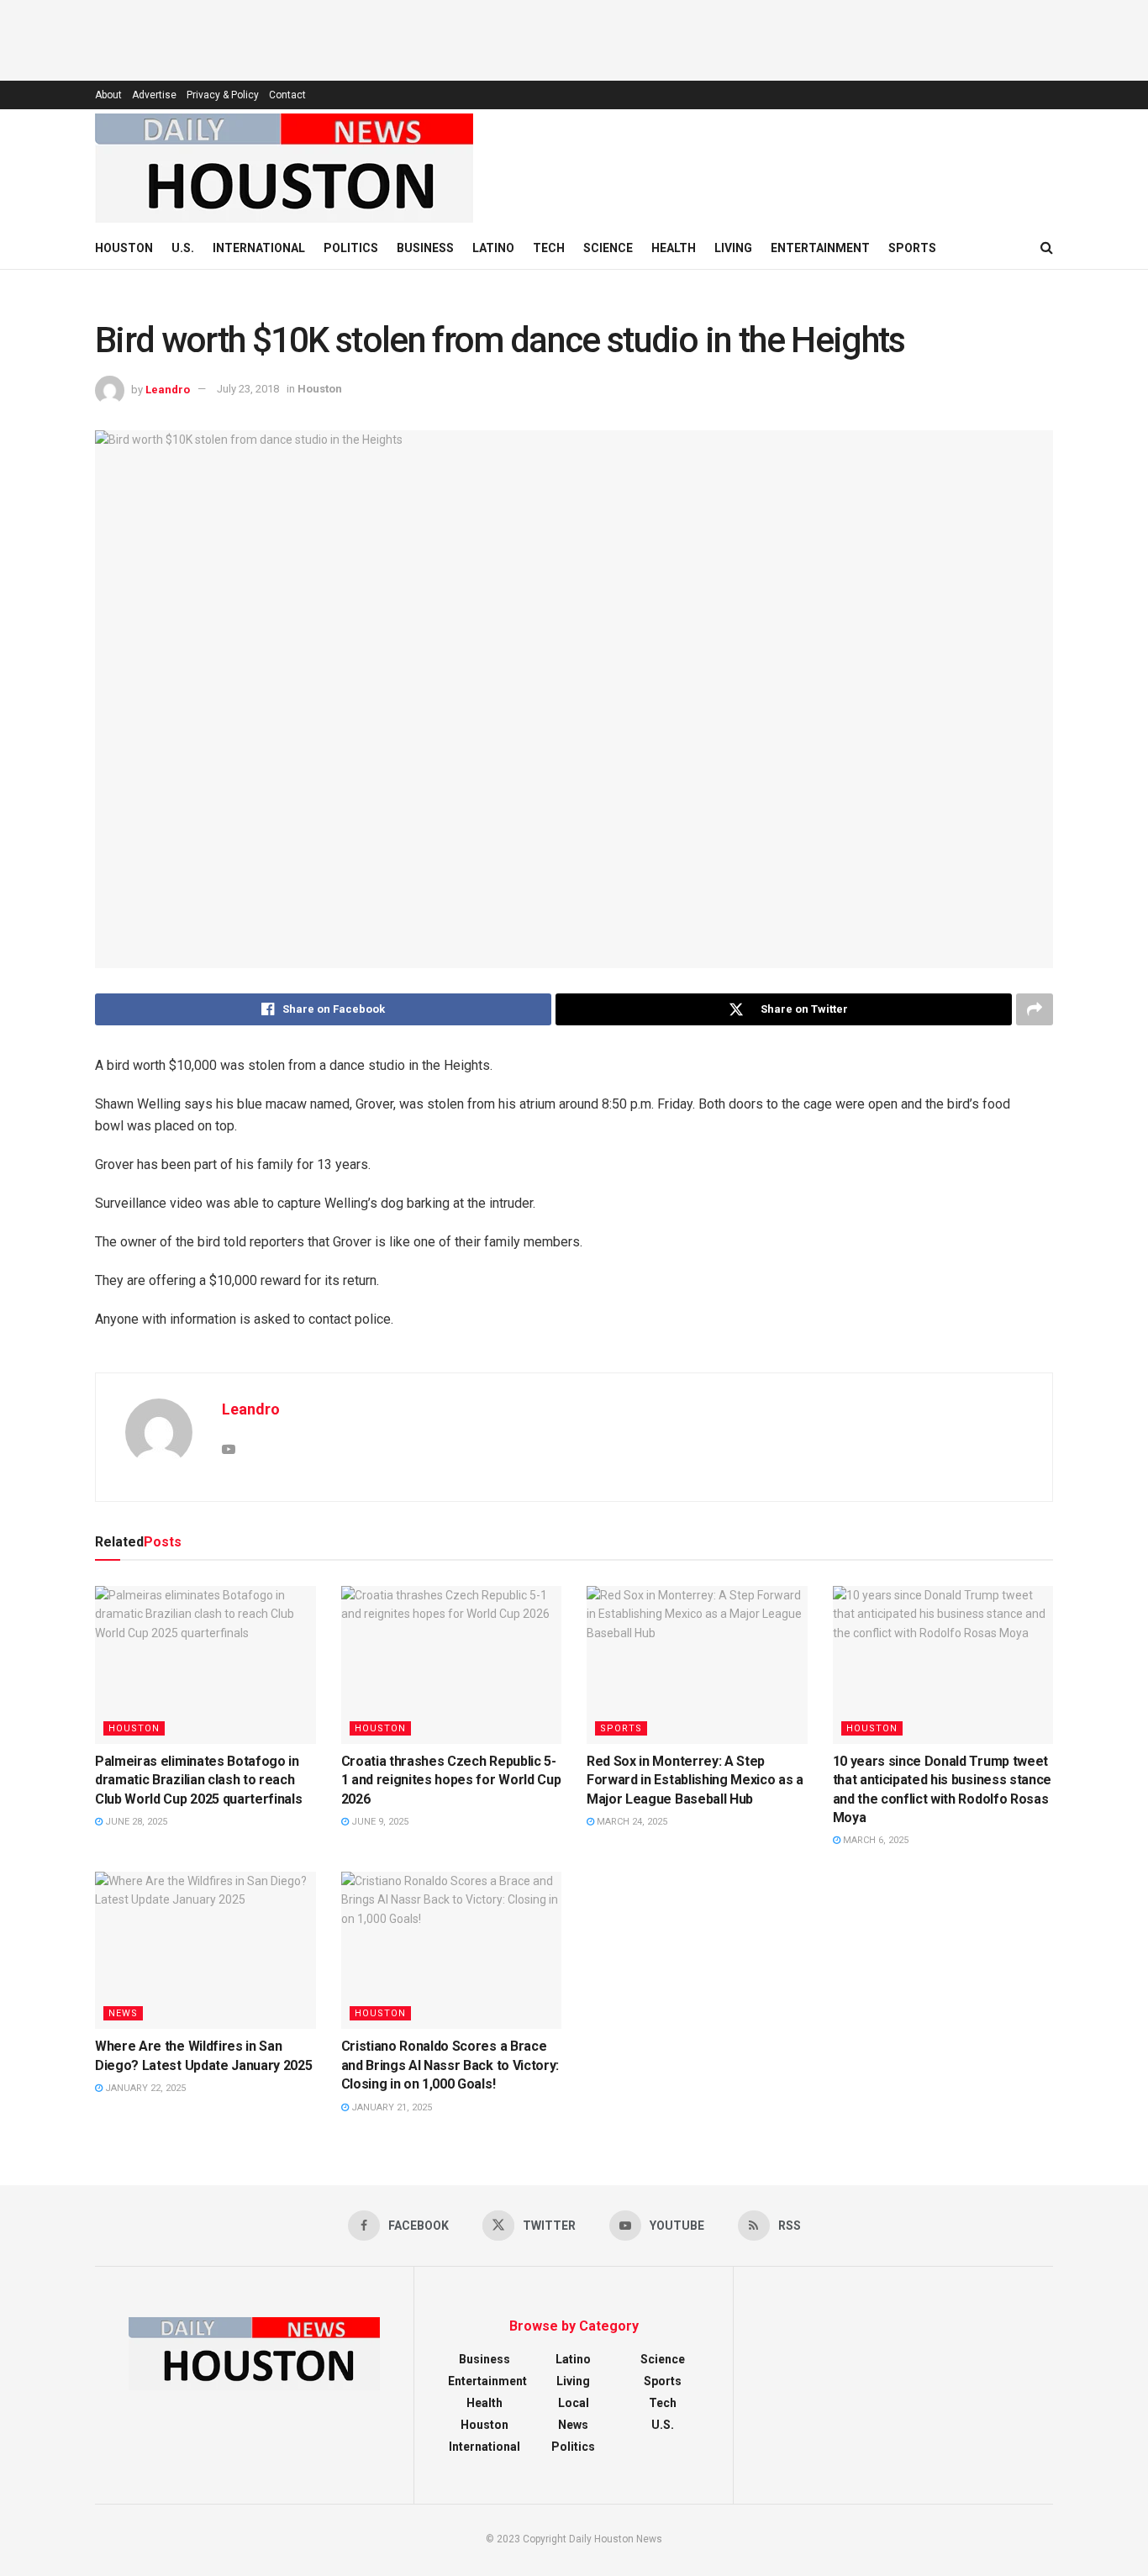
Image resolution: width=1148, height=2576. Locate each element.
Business (425, 248)
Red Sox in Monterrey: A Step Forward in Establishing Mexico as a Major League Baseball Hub (695, 1780)
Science (608, 248)
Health (674, 248)
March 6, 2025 (874, 1840)
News (123, 2013)
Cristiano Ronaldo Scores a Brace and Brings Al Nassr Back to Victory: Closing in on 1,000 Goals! (450, 2065)
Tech (549, 248)
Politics (351, 248)
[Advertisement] (574, 38)
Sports (912, 248)
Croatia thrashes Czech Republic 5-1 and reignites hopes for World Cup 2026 (451, 1780)
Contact (287, 95)
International (259, 248)
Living (733, 248)
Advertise (154, 95)
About (108, 95)
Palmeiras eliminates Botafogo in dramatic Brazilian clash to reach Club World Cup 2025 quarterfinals (198, 1780)
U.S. (183, 248)
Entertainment (820, 248)
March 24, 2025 (631, 1822)
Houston (124, 248)
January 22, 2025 (144, 2088)
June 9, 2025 (379, 1822)
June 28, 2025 (135, 1822)
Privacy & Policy (223, 95)
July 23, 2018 (248, 389)
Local (574, 2403)
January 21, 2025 (390, 2107)
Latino (493, 248)
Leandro (168, 389)
